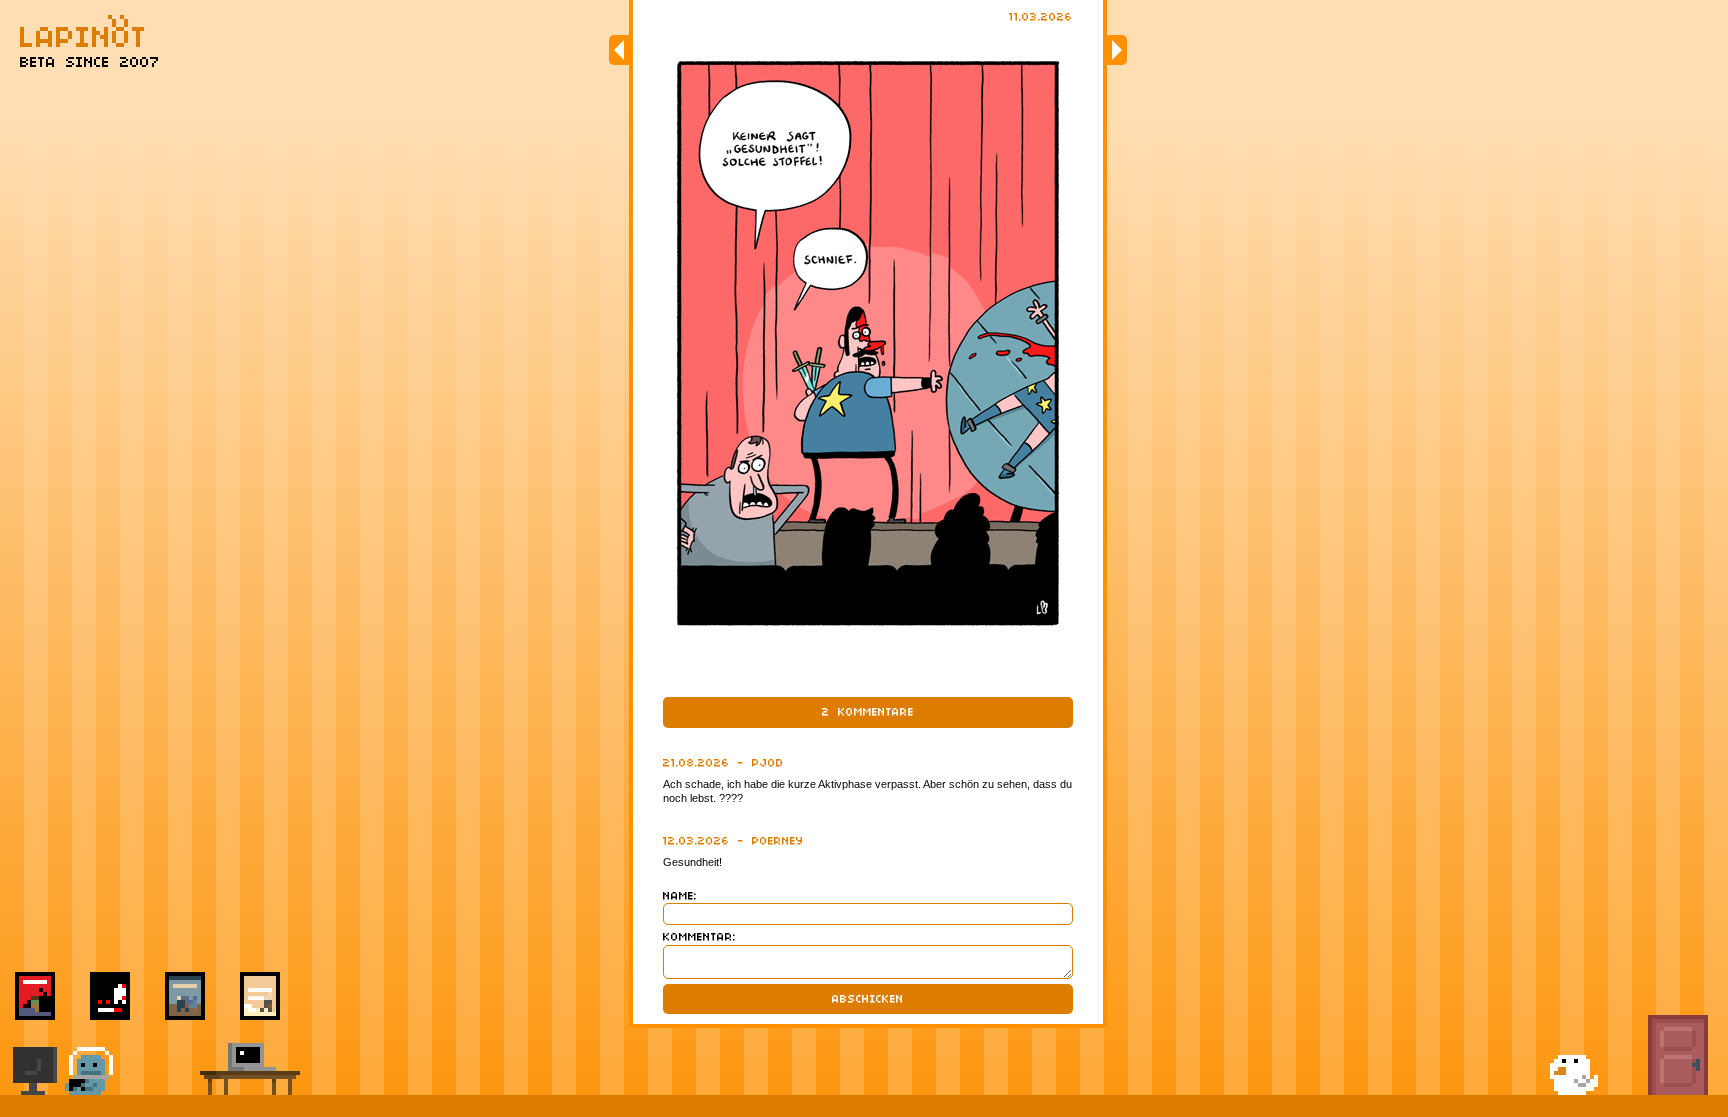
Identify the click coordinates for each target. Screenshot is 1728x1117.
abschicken (868, 999)
